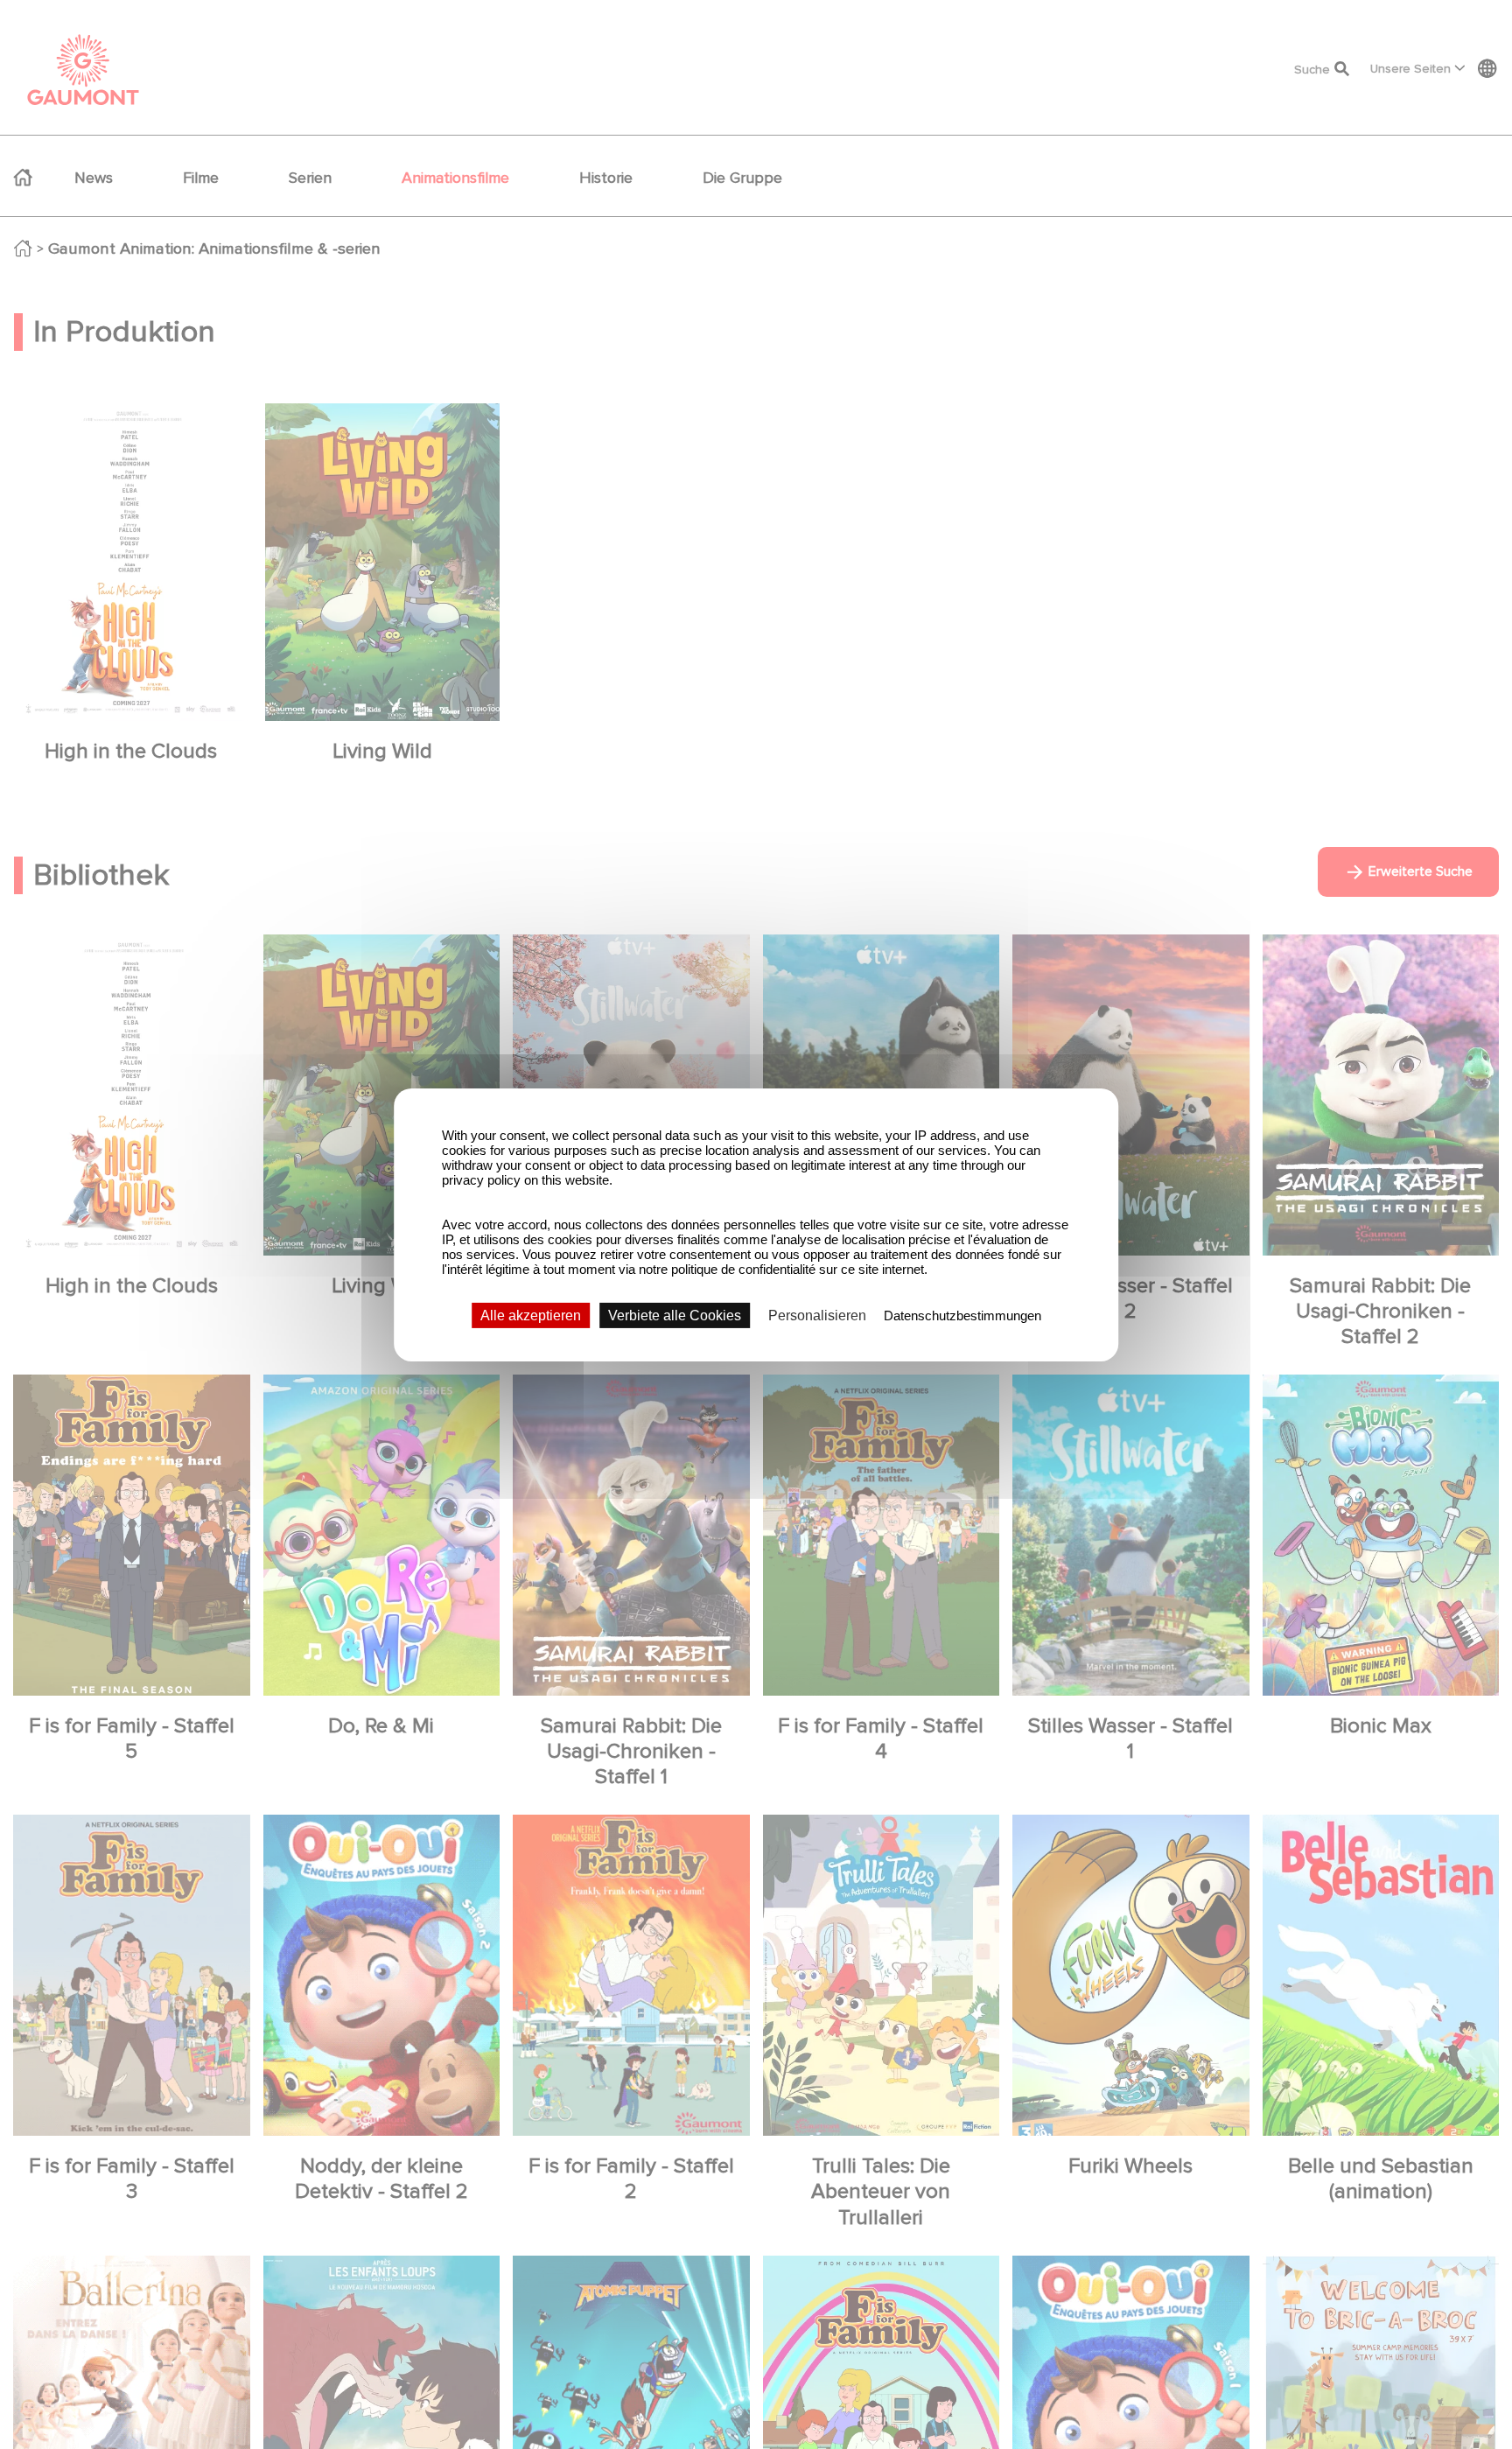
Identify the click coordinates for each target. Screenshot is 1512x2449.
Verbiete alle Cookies (675, 1315)
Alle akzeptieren (531, 1315)
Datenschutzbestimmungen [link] (962, 1315)
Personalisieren (817, 1315)
